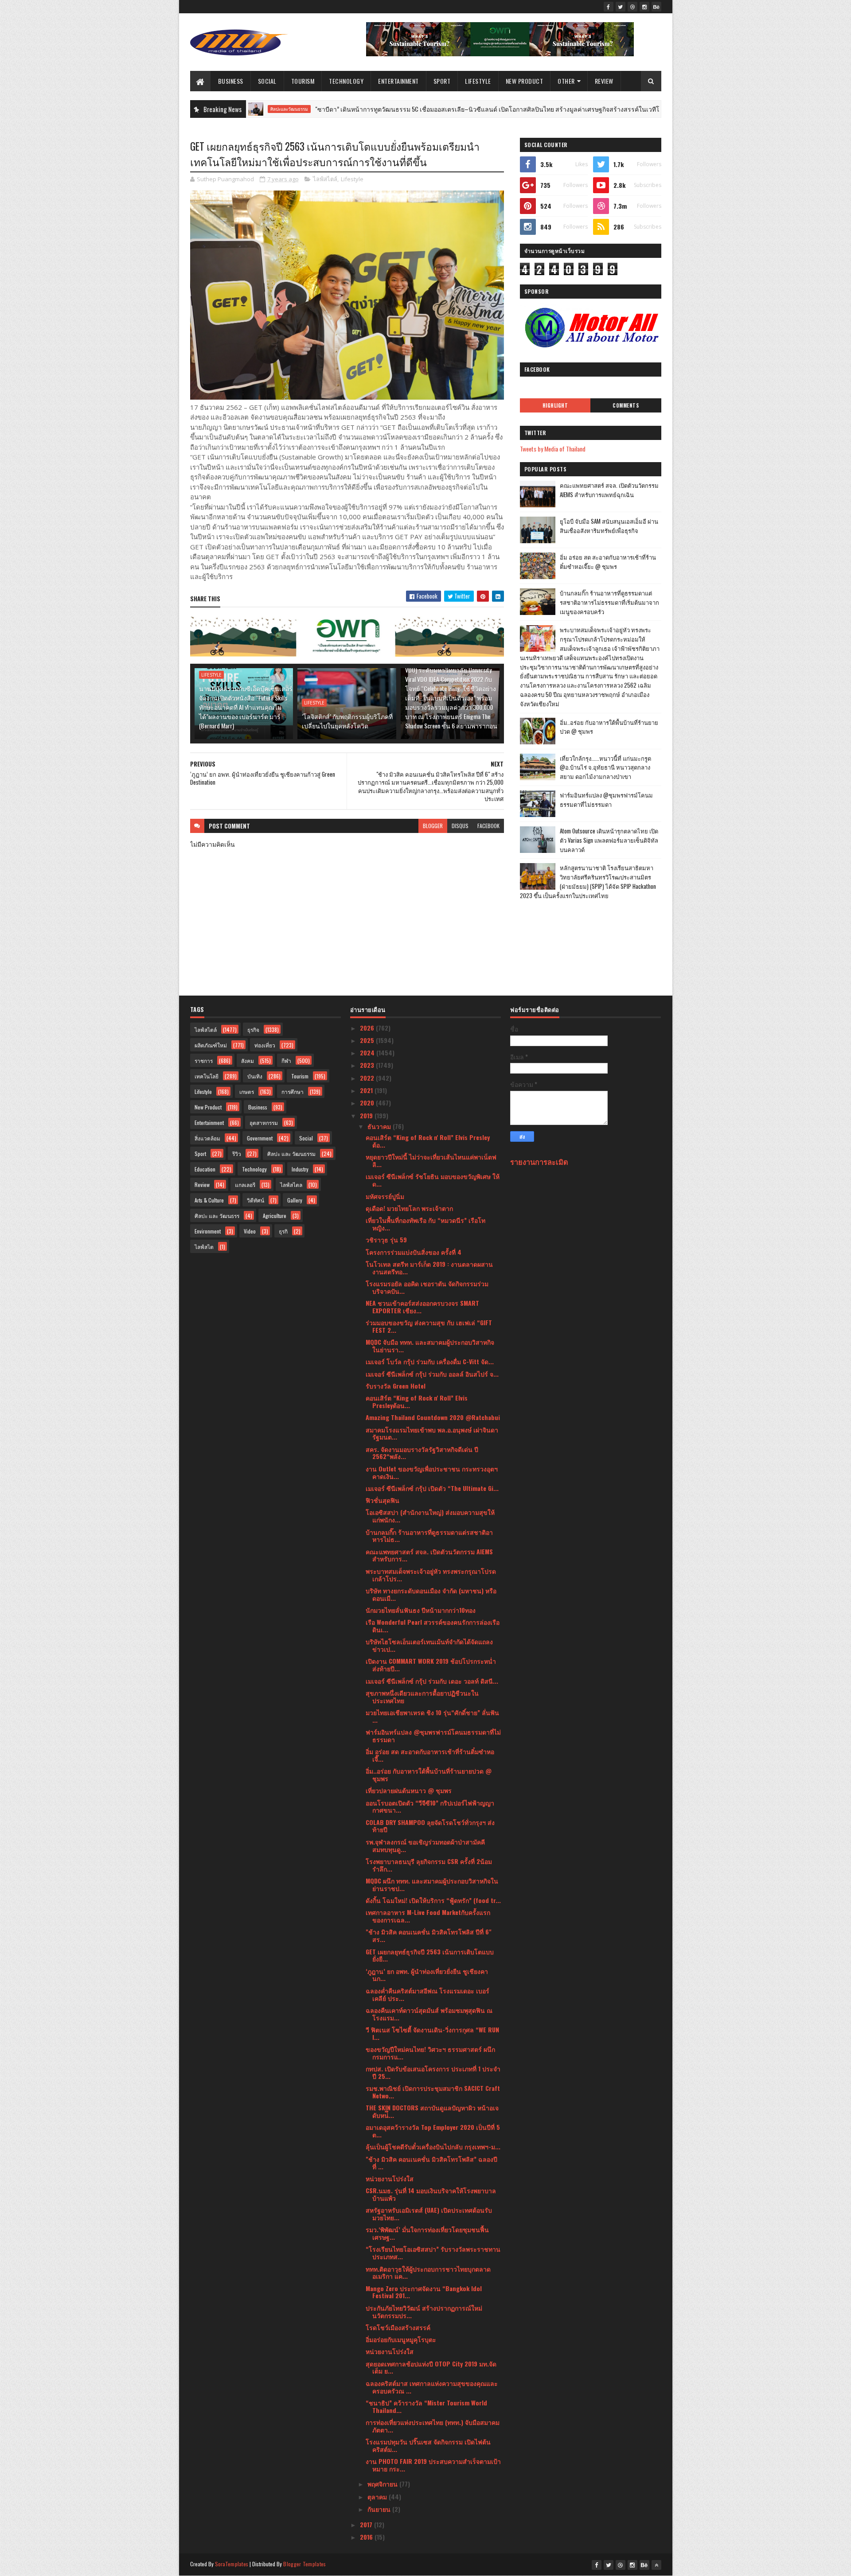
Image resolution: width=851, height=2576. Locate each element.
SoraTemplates (232, 2564)
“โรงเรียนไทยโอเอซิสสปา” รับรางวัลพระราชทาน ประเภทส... (433, 2253)
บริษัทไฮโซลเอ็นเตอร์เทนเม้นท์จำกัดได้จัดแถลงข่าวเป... (429, 1645)
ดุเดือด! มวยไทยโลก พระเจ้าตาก (409, 1208)
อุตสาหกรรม (264, 1123)
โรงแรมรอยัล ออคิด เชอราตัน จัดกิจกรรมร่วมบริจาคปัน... (427, 1287)
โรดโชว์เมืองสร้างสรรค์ (398, 2327)
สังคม (248, 1060)
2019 (367, 1115)
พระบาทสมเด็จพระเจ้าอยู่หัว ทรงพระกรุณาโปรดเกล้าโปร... (431, 1575)
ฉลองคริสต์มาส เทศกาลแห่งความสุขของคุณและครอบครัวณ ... (432, 2387)
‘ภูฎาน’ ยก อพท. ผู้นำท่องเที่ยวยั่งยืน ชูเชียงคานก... (427, 1975)
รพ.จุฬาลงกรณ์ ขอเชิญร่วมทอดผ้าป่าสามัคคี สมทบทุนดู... (425, 1845)
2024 (368, 1053)
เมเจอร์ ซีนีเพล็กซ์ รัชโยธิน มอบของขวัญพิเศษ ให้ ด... (433, 1180)
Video (250, 1231)
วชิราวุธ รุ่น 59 (386, 1239)
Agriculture (275, 1216)
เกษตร (247, 1091)
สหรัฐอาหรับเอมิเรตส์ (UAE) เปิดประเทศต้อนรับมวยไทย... (429, 2214)
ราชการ (204, 1060)
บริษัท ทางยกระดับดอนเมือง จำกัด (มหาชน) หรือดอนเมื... (431, 1594)
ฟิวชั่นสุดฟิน (383, 1500)
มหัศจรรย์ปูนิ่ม (385, 1196)
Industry (300, 1169)
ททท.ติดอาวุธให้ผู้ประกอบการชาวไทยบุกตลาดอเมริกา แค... (428, 2272)
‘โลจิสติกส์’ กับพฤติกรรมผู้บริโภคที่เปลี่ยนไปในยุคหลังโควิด (347, 721)
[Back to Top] (656, 2565)
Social (267, 81)
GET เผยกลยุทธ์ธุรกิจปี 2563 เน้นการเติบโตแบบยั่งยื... (430, 1955)
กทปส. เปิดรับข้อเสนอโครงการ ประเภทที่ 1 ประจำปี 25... (433, 2072)
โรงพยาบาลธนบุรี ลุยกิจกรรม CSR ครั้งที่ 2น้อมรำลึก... (429, 1865)
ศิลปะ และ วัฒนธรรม (639, 109)
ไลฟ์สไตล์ (325, 179)
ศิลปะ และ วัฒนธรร (217, 1216)
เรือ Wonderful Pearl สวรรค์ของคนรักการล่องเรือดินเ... (433, 1626)
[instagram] (644, 7)
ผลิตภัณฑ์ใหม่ (211, 1045)
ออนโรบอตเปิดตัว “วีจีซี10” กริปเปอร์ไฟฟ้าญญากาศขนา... (430, 1806)
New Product (525, 81)
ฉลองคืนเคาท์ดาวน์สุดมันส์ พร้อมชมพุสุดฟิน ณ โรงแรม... (429, 2014)
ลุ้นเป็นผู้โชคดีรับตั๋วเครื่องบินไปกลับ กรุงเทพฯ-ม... (433, 2146)
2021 (367, 1090)
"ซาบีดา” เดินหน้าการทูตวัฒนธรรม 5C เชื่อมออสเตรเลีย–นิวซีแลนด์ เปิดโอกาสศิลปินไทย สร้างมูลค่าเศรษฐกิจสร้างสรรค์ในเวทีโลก (407, 109)
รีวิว (237, 1154)
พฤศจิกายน (383, 2484)
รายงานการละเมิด (539, 1162)
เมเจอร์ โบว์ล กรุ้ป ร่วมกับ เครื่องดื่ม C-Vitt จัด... (430, 1361)
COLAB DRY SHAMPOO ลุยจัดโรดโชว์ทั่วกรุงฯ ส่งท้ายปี (430, 1826)
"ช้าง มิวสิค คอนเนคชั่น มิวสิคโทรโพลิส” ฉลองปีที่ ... (431, 2163)
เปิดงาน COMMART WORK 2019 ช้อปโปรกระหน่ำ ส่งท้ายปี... (431, 1665)
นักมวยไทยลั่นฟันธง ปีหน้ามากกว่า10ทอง (421, 1610)
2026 (368, 1028)
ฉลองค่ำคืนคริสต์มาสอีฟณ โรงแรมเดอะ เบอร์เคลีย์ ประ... (427, 1994)
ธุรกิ (283, 1231)
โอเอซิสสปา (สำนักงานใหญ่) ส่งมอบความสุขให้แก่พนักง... (430, 1516)
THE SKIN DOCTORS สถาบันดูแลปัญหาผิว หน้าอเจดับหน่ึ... (432, 2111)
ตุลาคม (378, 2496)
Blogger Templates (304, 2564)
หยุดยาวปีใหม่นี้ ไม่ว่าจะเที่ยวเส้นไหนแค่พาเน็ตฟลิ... (431, 1160)
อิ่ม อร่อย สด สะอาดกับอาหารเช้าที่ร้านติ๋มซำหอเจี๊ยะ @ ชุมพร (608, 562)
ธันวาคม (380, 1126)
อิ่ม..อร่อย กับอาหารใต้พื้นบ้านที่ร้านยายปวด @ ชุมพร (429, 1774)
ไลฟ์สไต (204, 1247)
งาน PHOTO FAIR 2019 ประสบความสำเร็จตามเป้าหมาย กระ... (433, 2465)
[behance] (656, 7)
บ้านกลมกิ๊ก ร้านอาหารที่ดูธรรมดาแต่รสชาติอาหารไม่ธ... (429, 1536)
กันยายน (380, 2509)
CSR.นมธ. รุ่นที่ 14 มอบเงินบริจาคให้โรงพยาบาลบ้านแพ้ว (431, 2194)
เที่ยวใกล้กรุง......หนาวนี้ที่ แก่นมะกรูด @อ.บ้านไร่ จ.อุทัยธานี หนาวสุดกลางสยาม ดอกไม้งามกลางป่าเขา (605, 767)
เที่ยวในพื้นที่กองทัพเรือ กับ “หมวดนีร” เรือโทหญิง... (425, 1224)
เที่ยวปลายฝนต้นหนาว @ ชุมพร (409, 1790)
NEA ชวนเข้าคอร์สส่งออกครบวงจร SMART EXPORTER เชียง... (422, 1307)
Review (604, 81)
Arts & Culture (209, 1200)
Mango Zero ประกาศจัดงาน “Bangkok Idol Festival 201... (424, 2292)
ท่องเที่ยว (265, 1045)
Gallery (295, 1200)
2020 (368, 1103)
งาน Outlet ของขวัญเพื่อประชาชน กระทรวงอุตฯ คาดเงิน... (432, 1472)
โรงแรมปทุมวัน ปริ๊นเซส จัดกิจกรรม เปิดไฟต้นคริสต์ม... (428, 2445)
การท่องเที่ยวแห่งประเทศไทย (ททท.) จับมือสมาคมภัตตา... (433, 2426)
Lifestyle (478, 81)
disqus (460, 826)
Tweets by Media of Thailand (553, 449)
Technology (346, 81)
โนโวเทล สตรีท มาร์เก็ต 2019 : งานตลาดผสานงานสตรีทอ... (429, 1268)
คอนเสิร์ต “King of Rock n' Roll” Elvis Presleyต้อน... (417, 1401)
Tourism (303, 81)
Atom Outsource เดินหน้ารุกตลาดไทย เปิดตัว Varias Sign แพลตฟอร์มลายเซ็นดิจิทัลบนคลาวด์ (609, 840)
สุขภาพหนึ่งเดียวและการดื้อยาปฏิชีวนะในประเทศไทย (422, 1697)
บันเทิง (255, 1076)
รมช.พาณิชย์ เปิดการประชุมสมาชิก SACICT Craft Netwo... (433, 2092)
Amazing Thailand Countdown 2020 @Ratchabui (433, 1417)
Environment (208, 1231)
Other (566, 81)
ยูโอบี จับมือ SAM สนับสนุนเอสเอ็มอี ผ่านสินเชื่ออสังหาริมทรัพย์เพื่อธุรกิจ (609, 526)
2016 (367, 2537)
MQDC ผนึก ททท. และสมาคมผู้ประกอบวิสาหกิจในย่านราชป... (432, 1884)
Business (231, 81)
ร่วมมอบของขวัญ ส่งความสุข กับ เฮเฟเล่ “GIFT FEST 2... (429, 1326)
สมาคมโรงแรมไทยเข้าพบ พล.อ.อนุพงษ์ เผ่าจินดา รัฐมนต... (432, 1433)
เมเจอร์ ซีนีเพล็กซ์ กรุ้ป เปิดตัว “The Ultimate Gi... (432, 1488)
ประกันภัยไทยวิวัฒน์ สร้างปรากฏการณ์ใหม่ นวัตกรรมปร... (424, 2311)
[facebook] (609, 7)
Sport (442, 81)
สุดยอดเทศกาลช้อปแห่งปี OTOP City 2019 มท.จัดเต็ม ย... (431, 2367)
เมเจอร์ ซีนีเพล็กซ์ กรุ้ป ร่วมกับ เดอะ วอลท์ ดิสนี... (432, 1681)
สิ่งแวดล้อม (207, 1138)
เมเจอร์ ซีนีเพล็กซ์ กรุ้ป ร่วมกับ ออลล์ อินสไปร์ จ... (432, 1374)
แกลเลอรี (245, 1185)
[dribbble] (632, 7)
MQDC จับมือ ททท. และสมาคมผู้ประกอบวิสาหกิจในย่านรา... (430, 1346)
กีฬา (286, 1060)
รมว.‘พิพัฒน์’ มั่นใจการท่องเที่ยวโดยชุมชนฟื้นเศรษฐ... (427, 2233)
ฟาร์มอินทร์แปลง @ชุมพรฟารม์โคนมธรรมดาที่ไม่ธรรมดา (606, 800)
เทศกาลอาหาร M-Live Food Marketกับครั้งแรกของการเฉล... (428, 1916)
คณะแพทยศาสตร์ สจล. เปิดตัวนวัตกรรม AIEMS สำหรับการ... (429, 1555)
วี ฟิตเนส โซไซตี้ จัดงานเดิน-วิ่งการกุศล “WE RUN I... (432, 2033)
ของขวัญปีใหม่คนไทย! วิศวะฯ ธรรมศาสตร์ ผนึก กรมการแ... (430, 2053)
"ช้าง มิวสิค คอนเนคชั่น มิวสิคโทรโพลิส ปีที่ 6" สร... (429, 1935)
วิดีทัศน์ (256, 1200)
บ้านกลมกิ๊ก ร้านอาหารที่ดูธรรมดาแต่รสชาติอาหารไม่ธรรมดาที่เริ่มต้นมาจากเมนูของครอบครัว (609, 602)
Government (260, 1138)
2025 (368, 1040)
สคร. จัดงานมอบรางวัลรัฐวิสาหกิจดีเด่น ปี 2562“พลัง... (422, 1453)
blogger (433, 826)
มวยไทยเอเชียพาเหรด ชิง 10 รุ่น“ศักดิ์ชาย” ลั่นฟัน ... (432, 1716)
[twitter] (621, 7)
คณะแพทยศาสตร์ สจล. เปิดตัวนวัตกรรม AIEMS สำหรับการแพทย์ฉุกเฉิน (609, 490)
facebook (488, 826)
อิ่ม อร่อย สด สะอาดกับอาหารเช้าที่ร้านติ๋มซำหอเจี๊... (430, 1755)
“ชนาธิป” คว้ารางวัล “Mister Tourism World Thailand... (426, 2406)
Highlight (555, 405)
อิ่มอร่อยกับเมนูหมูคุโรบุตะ (401, 2339)
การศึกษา (293, 1091)
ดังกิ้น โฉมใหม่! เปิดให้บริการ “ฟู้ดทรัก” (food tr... (433, 1900)
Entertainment (398, 81)
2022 (368, 1078)
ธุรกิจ (253, 1029)
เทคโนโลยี (207, 1076)
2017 (367, 2524)
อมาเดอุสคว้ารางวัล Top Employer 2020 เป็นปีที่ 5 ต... (433, 2131)
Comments (626, 405)
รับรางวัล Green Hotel (396, 1386)
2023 (368, 1065)
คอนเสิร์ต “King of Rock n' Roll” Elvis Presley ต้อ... (428, 1141)
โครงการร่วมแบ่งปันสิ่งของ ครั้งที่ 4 (414, 1252)
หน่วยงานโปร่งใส (390, 2178)
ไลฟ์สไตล (291, 1185)
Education (205, 1169)
